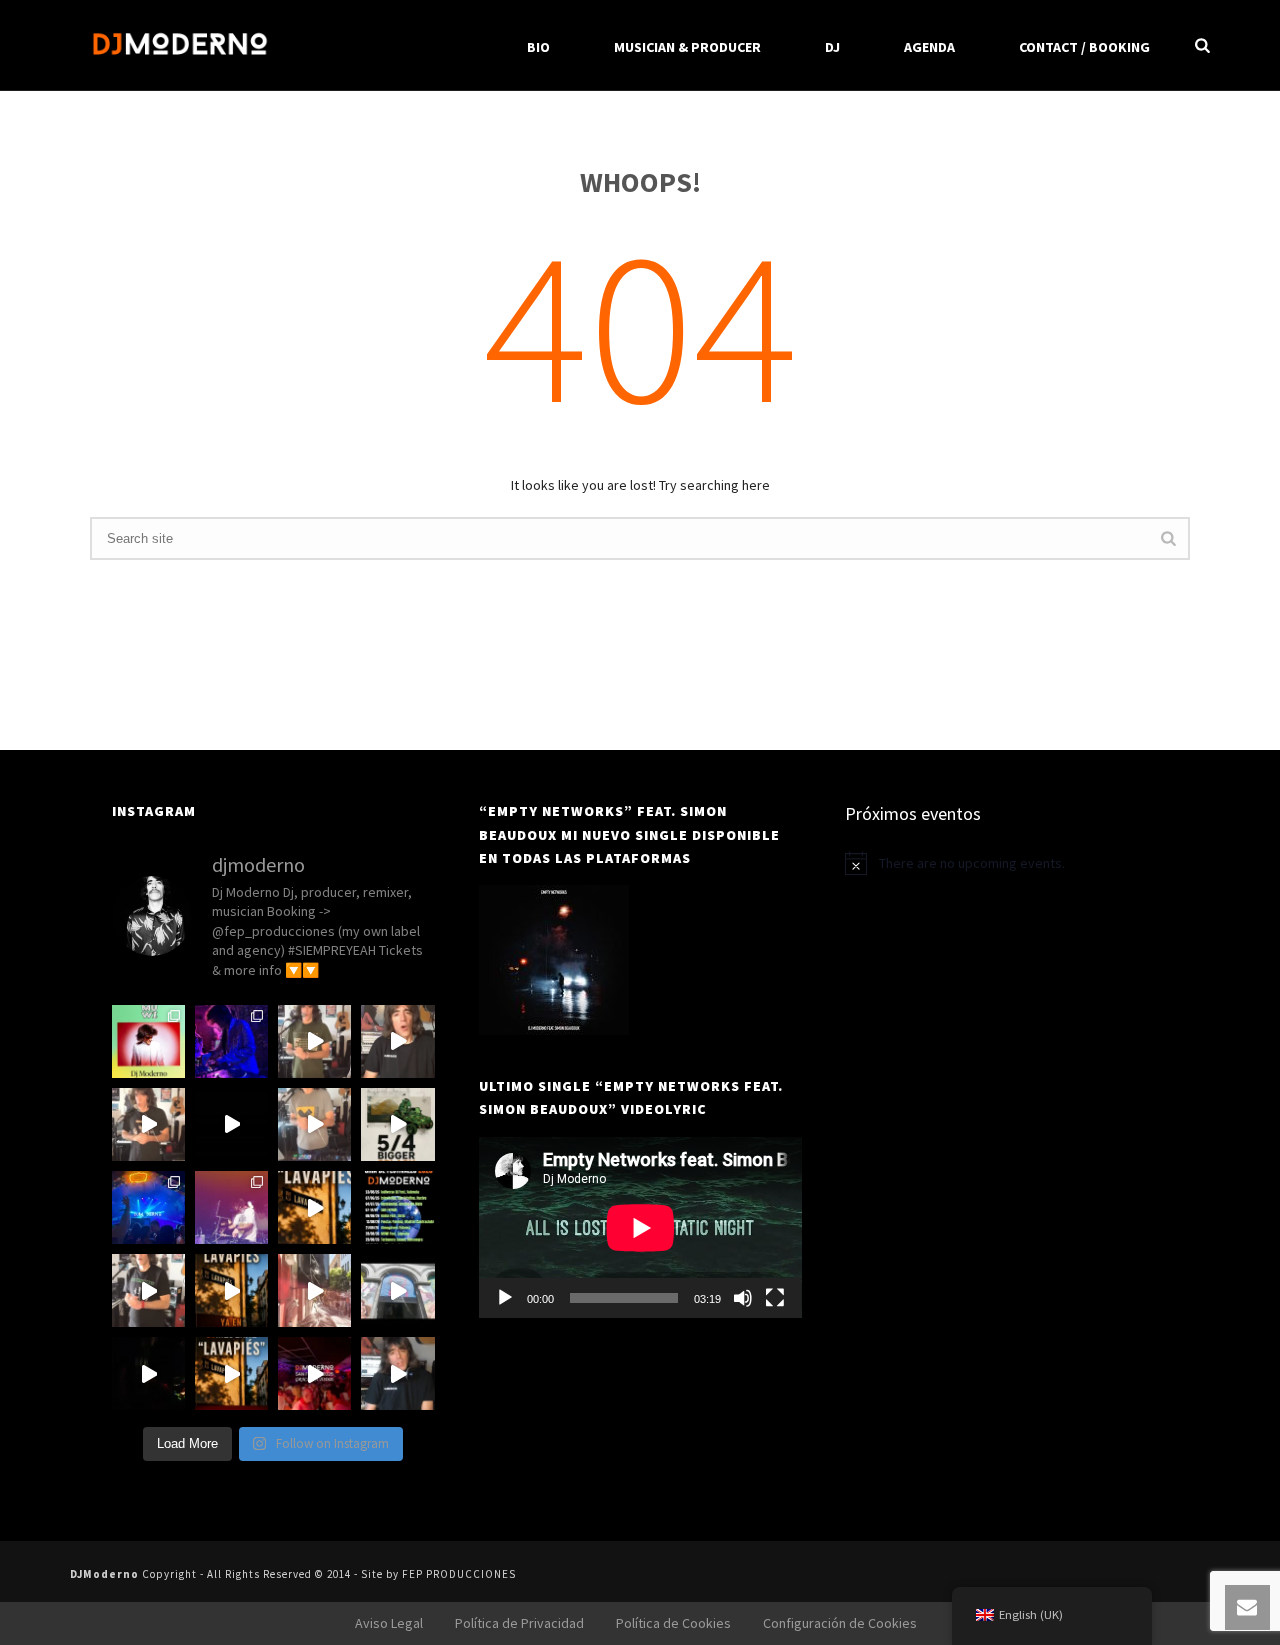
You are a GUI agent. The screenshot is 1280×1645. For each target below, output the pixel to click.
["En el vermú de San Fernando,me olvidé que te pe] (397, 1290)
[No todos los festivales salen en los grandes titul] (397, 1207)
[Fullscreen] (775, 1298)
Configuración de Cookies (840, 1623)
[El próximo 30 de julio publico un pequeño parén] (231, 1373)
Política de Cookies (673, 1623)
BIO (538, 47)
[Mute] (743, 1298)
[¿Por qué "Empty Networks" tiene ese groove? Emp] (397, 1373)
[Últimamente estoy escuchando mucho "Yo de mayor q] (148, 1124)
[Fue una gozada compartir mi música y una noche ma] (231, 1041)
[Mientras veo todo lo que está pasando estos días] (148, 1207)
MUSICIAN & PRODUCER (687, 47)
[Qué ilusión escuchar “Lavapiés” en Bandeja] (231, 1124)
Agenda (929, 47)
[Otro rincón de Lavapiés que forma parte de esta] (314, 1290)
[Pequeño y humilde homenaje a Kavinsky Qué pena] (148, 1290)
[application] (640, 1227)
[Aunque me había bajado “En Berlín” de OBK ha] (314, 1041)
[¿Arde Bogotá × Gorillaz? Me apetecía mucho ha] (397, 1124)
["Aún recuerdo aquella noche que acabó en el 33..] (148, 1373)
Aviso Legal (389, 1623)
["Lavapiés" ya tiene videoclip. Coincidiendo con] (314, 1207)
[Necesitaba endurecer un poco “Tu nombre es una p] (314, 1124)
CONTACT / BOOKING (1084, 47)
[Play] (505, 1298)
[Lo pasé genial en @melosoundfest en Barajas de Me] (231, 1207)
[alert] (1006, 863)
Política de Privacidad (519, 1623)
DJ (832, 47)
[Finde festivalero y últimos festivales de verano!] (148, 1041)
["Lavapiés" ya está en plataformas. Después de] (231, 1290)
